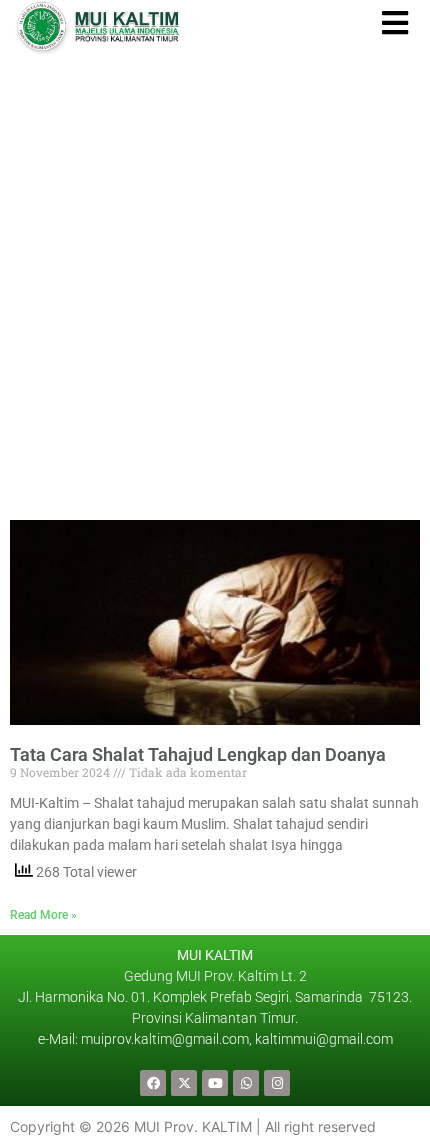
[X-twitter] (184, 1083)
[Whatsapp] (246, 1083)
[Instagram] (277, 1083)
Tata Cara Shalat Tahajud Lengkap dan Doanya (198, 755)
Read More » (43, 915)
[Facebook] (153, 1083)
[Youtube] (215, 1083)
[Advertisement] (215, 279)
